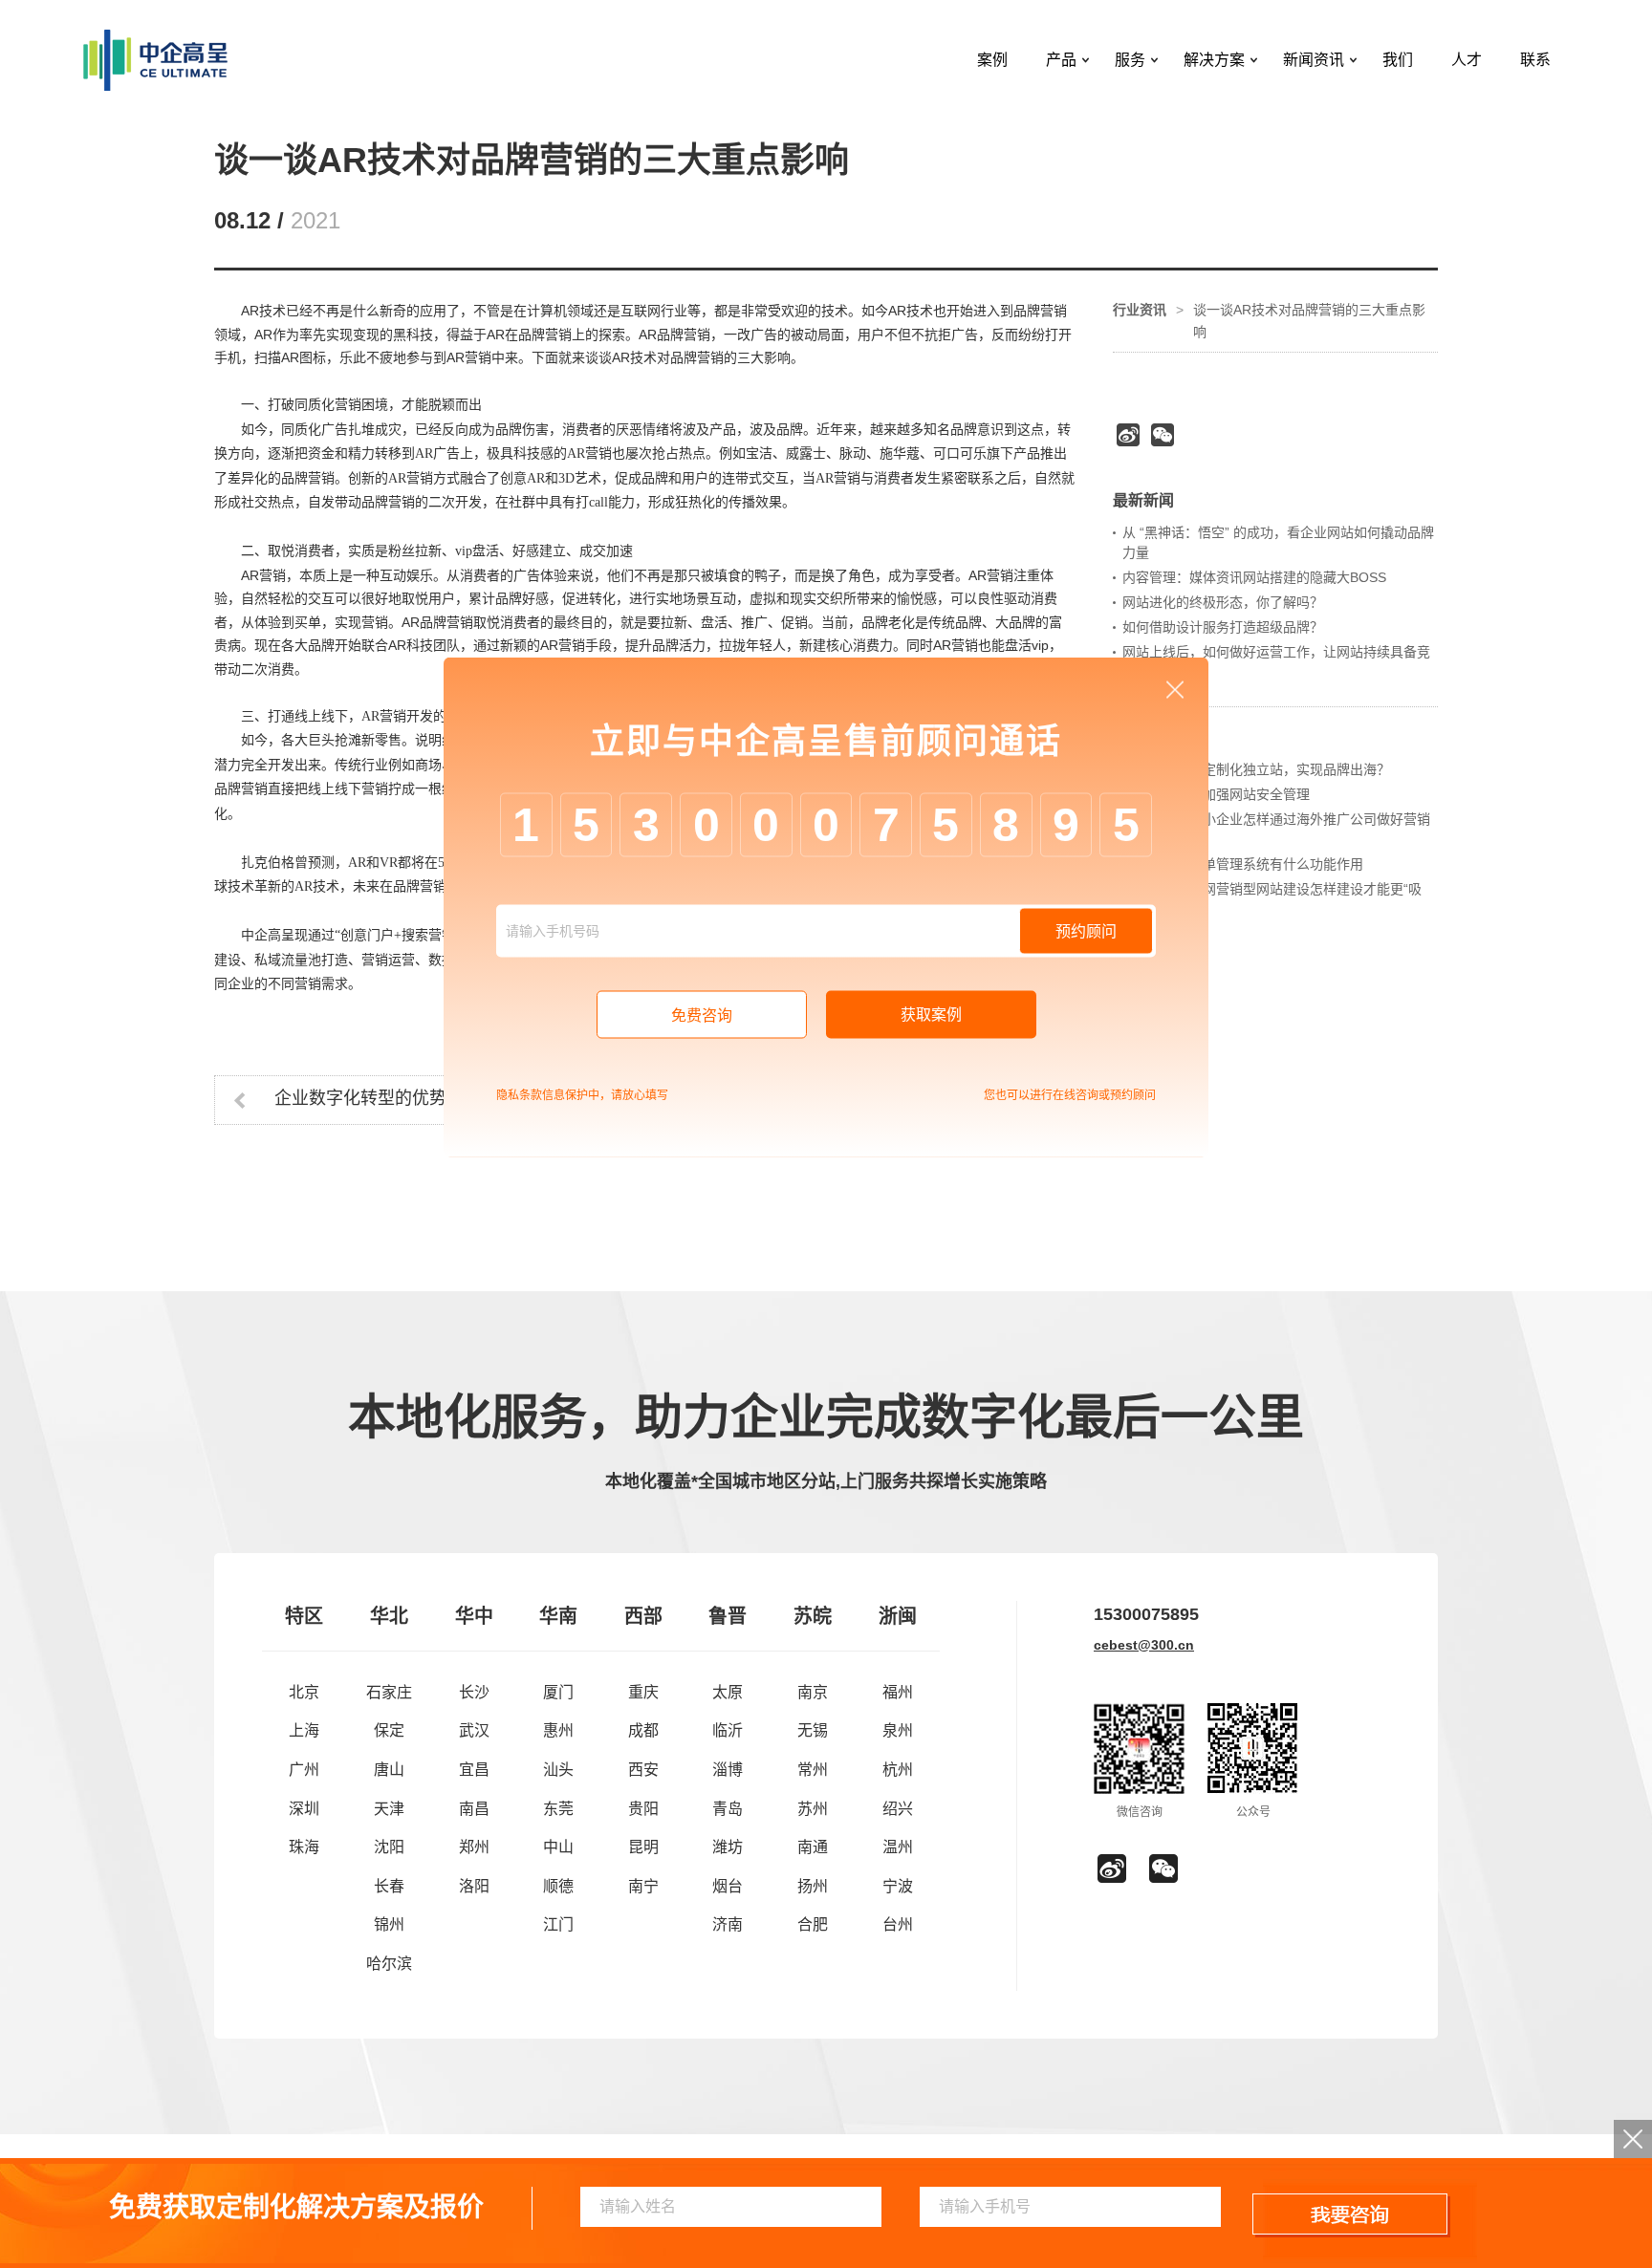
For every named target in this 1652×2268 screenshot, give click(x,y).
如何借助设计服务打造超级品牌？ (1223, 627)
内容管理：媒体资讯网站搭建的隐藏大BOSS (1254, 577)
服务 (1130, 60)
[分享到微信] (1163, 435)
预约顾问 (1086, 930)
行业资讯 (1140, 310)
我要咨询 (1351, 2215)
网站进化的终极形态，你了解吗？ (1223, 602)
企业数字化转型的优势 (360, 1098)
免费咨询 (702, 1015)
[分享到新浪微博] (1128, 435)
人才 (1467, 60)
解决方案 (1214, 60)
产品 (1061, 60)
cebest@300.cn (1144, 1645)
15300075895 (1146, 1614)
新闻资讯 (1314, 60)
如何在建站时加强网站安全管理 (1216, 794)
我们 (1398, 60)
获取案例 (931, 1014)
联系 (1535, 60)
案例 (992, 60)
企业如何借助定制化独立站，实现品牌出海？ (1256, 769)
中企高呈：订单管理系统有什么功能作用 (1243, 864)
